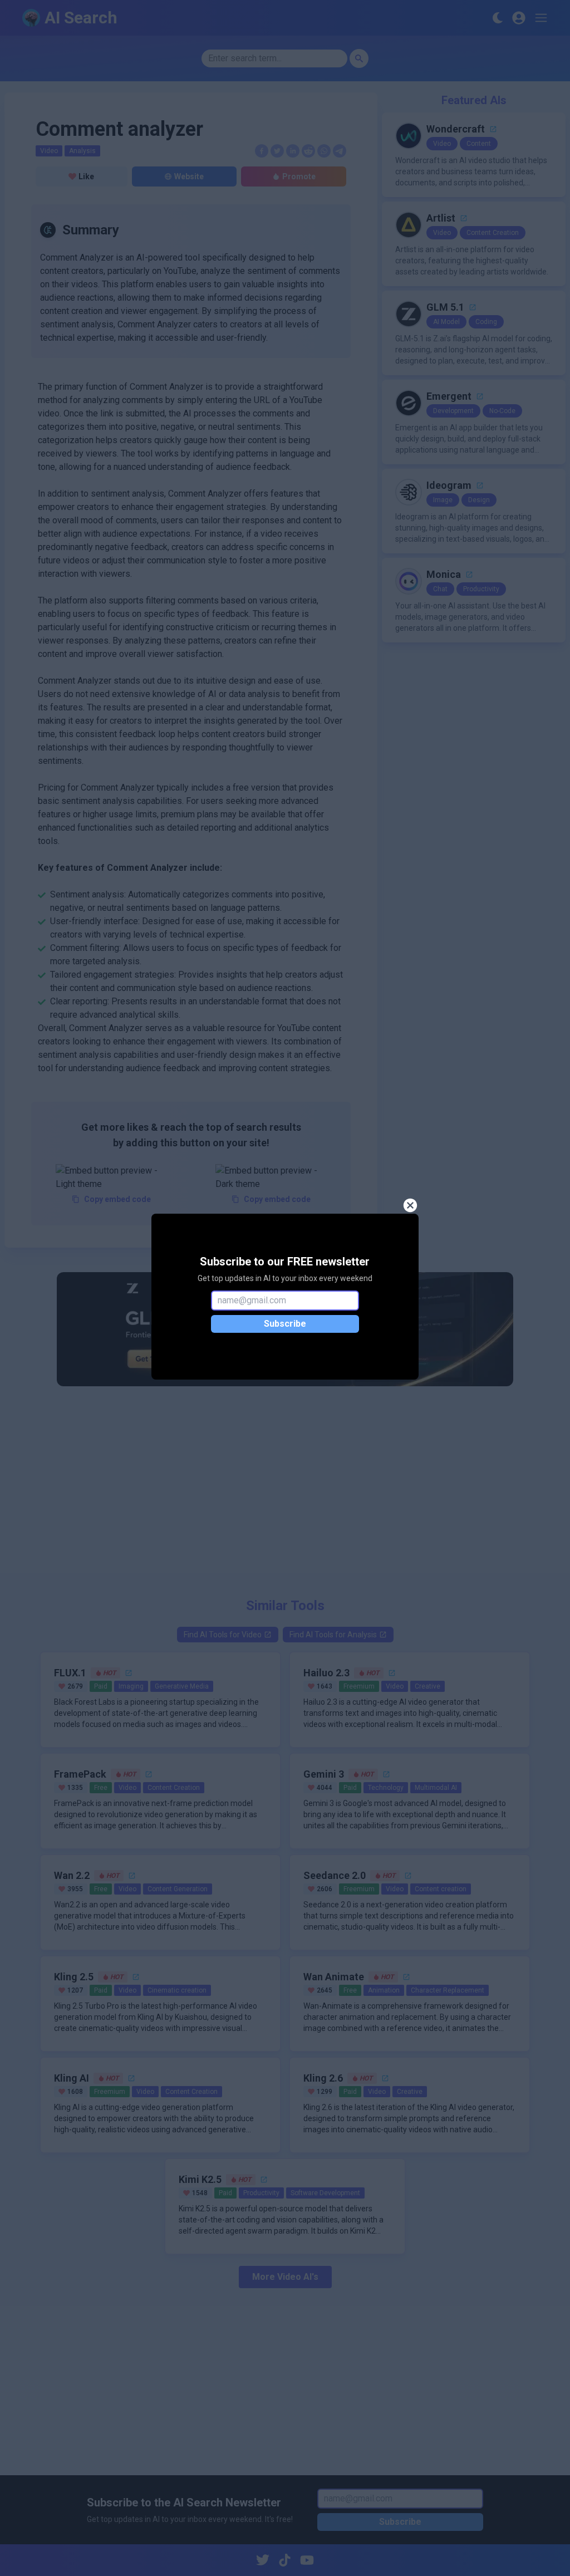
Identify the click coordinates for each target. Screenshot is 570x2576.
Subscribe (285, 1324)
